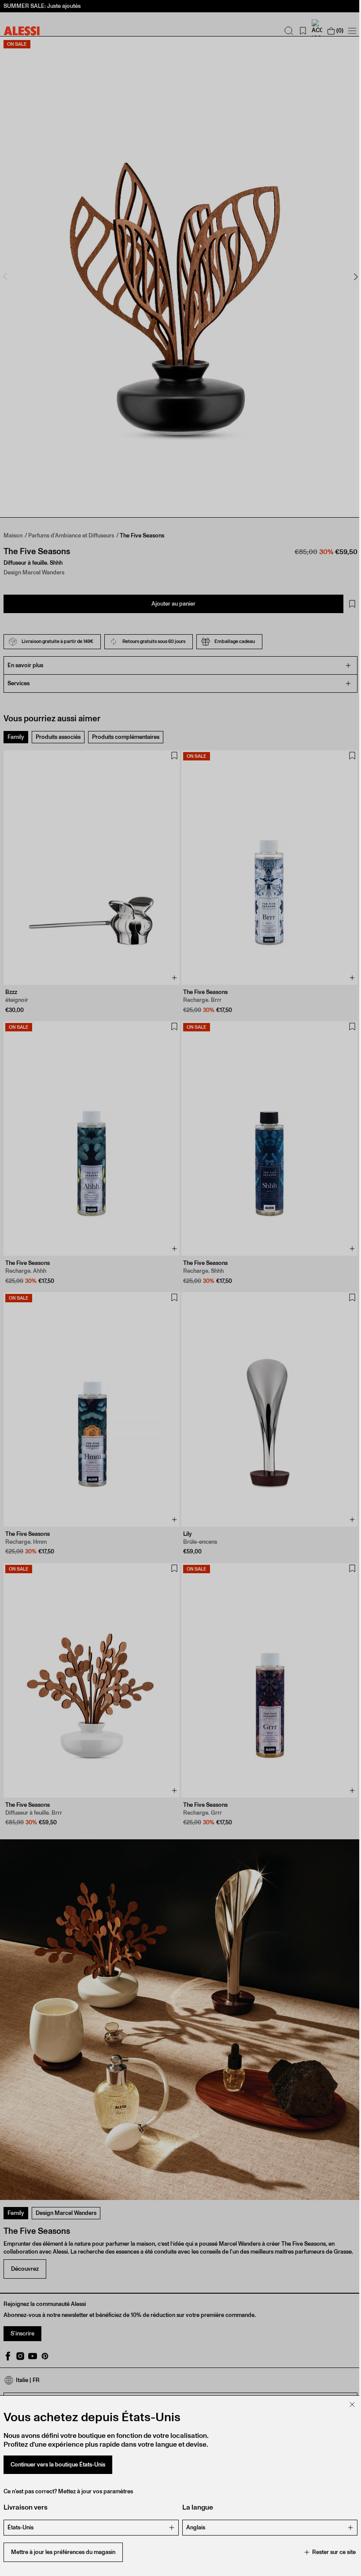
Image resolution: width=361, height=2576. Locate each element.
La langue (195, 2507)
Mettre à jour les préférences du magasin (63, 2552)
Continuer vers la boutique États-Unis (58, 2465)
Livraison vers (26, 2507)
